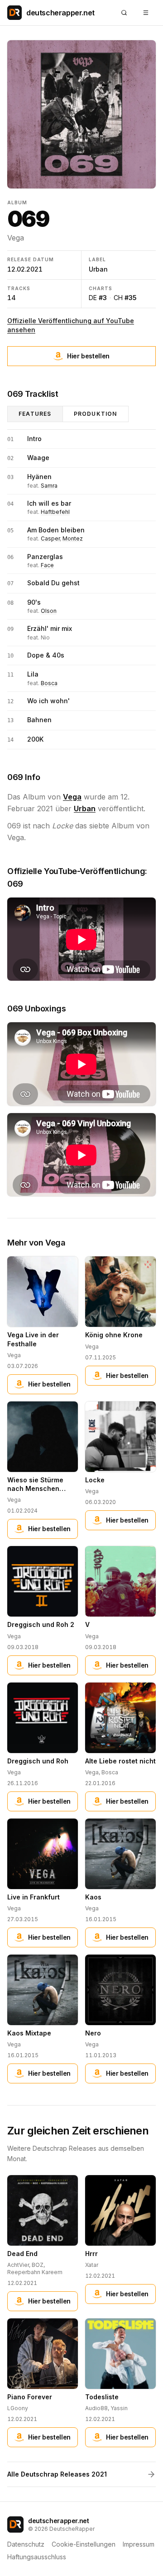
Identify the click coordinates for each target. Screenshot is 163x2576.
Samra (49, 486)
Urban (98, 269)
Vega (16, 238)
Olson (49, 611)
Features (35, 414)
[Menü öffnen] (146, 13)
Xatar (92, 2265)
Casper (50, 538)
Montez (73, 538)
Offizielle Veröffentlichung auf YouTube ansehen (71, 325)
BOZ (38, 2265)
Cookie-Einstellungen (84, 2544)
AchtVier (18, 2265)
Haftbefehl (55, 512)
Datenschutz (26, 2544)
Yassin (119, 2408)
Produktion (96, 414)
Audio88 (96, 2408)
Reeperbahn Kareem (35, 2272)
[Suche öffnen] (124, 13)
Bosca (49, 683)
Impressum (139, 2544)
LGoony (18, 2408)
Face (47, 565)
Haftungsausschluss (37, 2557)
